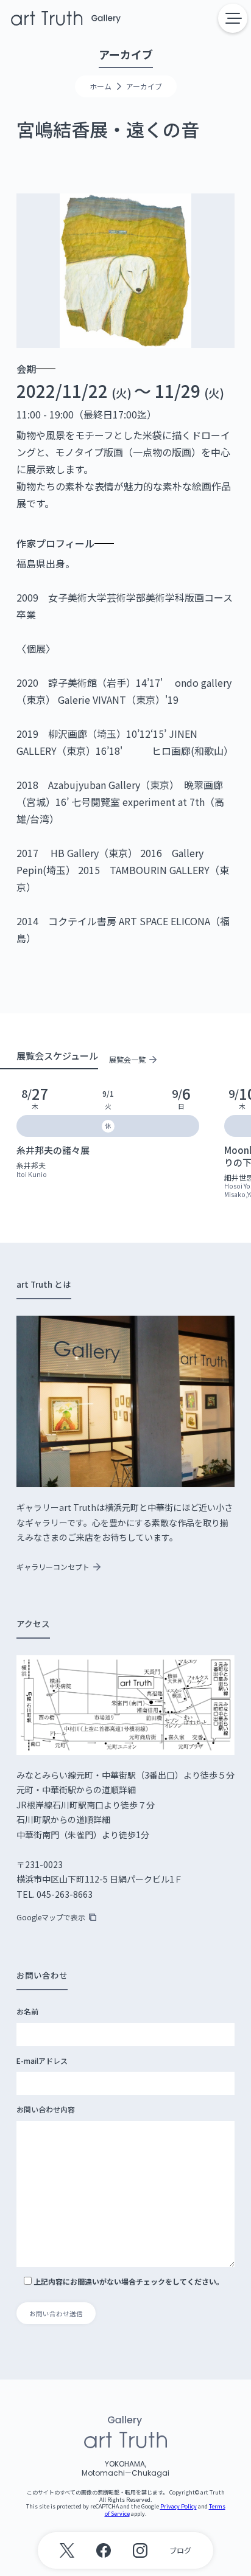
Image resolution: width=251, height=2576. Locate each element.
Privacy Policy (179, 2506)
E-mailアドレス (42, 2061)
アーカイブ (144, 86)
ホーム (101, 86)
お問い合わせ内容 (46, 2109)
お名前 (27, 2012)
